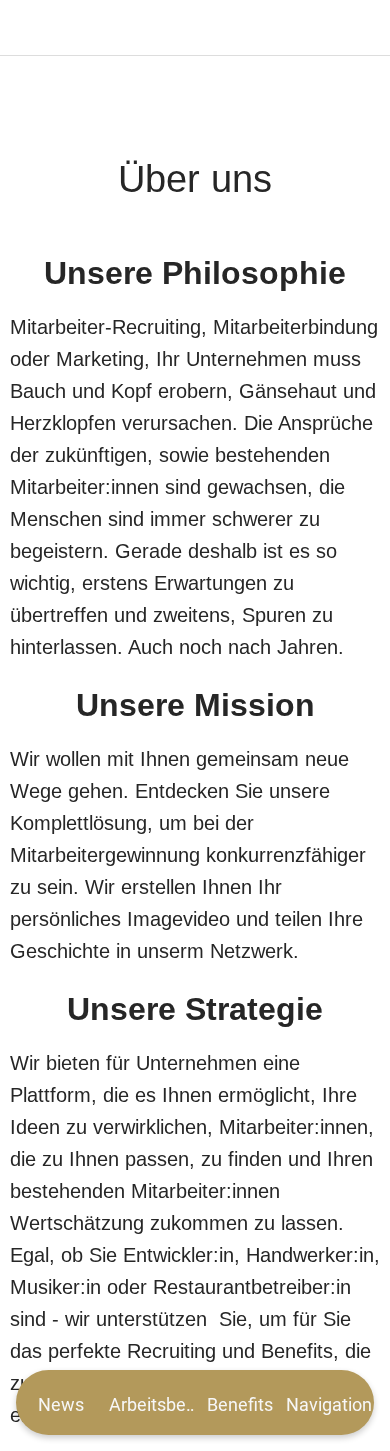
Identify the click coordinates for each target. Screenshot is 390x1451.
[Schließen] (28, 28)
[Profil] (362, 28)
